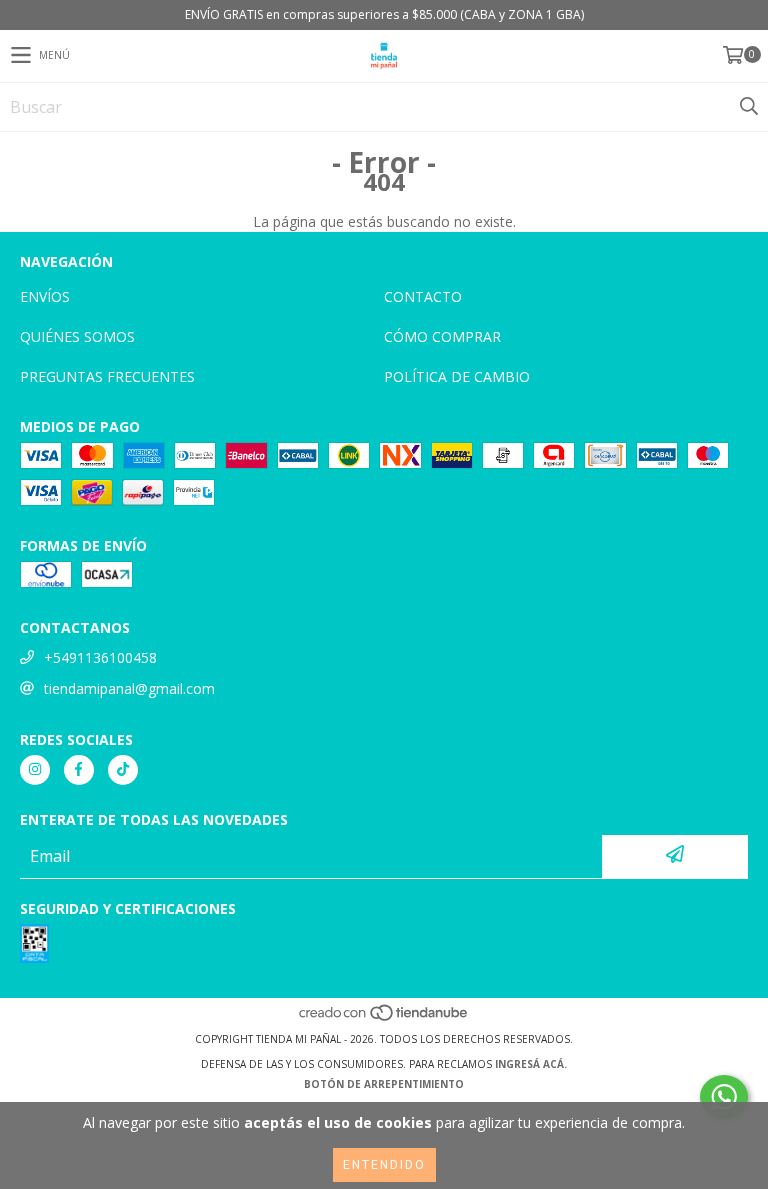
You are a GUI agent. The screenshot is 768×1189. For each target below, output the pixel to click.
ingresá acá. (531, 1064)
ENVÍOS (45, 296)
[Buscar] (748, 107)
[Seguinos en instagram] (35, 770)
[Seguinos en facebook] (79, 770)
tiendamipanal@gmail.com (129, 688)
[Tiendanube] (384, 1019)
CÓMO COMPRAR (442, 336)
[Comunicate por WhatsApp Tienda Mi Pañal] (724, 1097)
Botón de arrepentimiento (384, 1084)
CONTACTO (423, 296)
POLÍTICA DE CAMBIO (457, 376)
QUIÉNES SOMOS (77, 336)
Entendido (384, 1165)
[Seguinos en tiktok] (123, 770)
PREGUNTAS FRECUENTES (107, 376)
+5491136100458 (100, 657)
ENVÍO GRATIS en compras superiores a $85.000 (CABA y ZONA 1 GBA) (384, 14)
